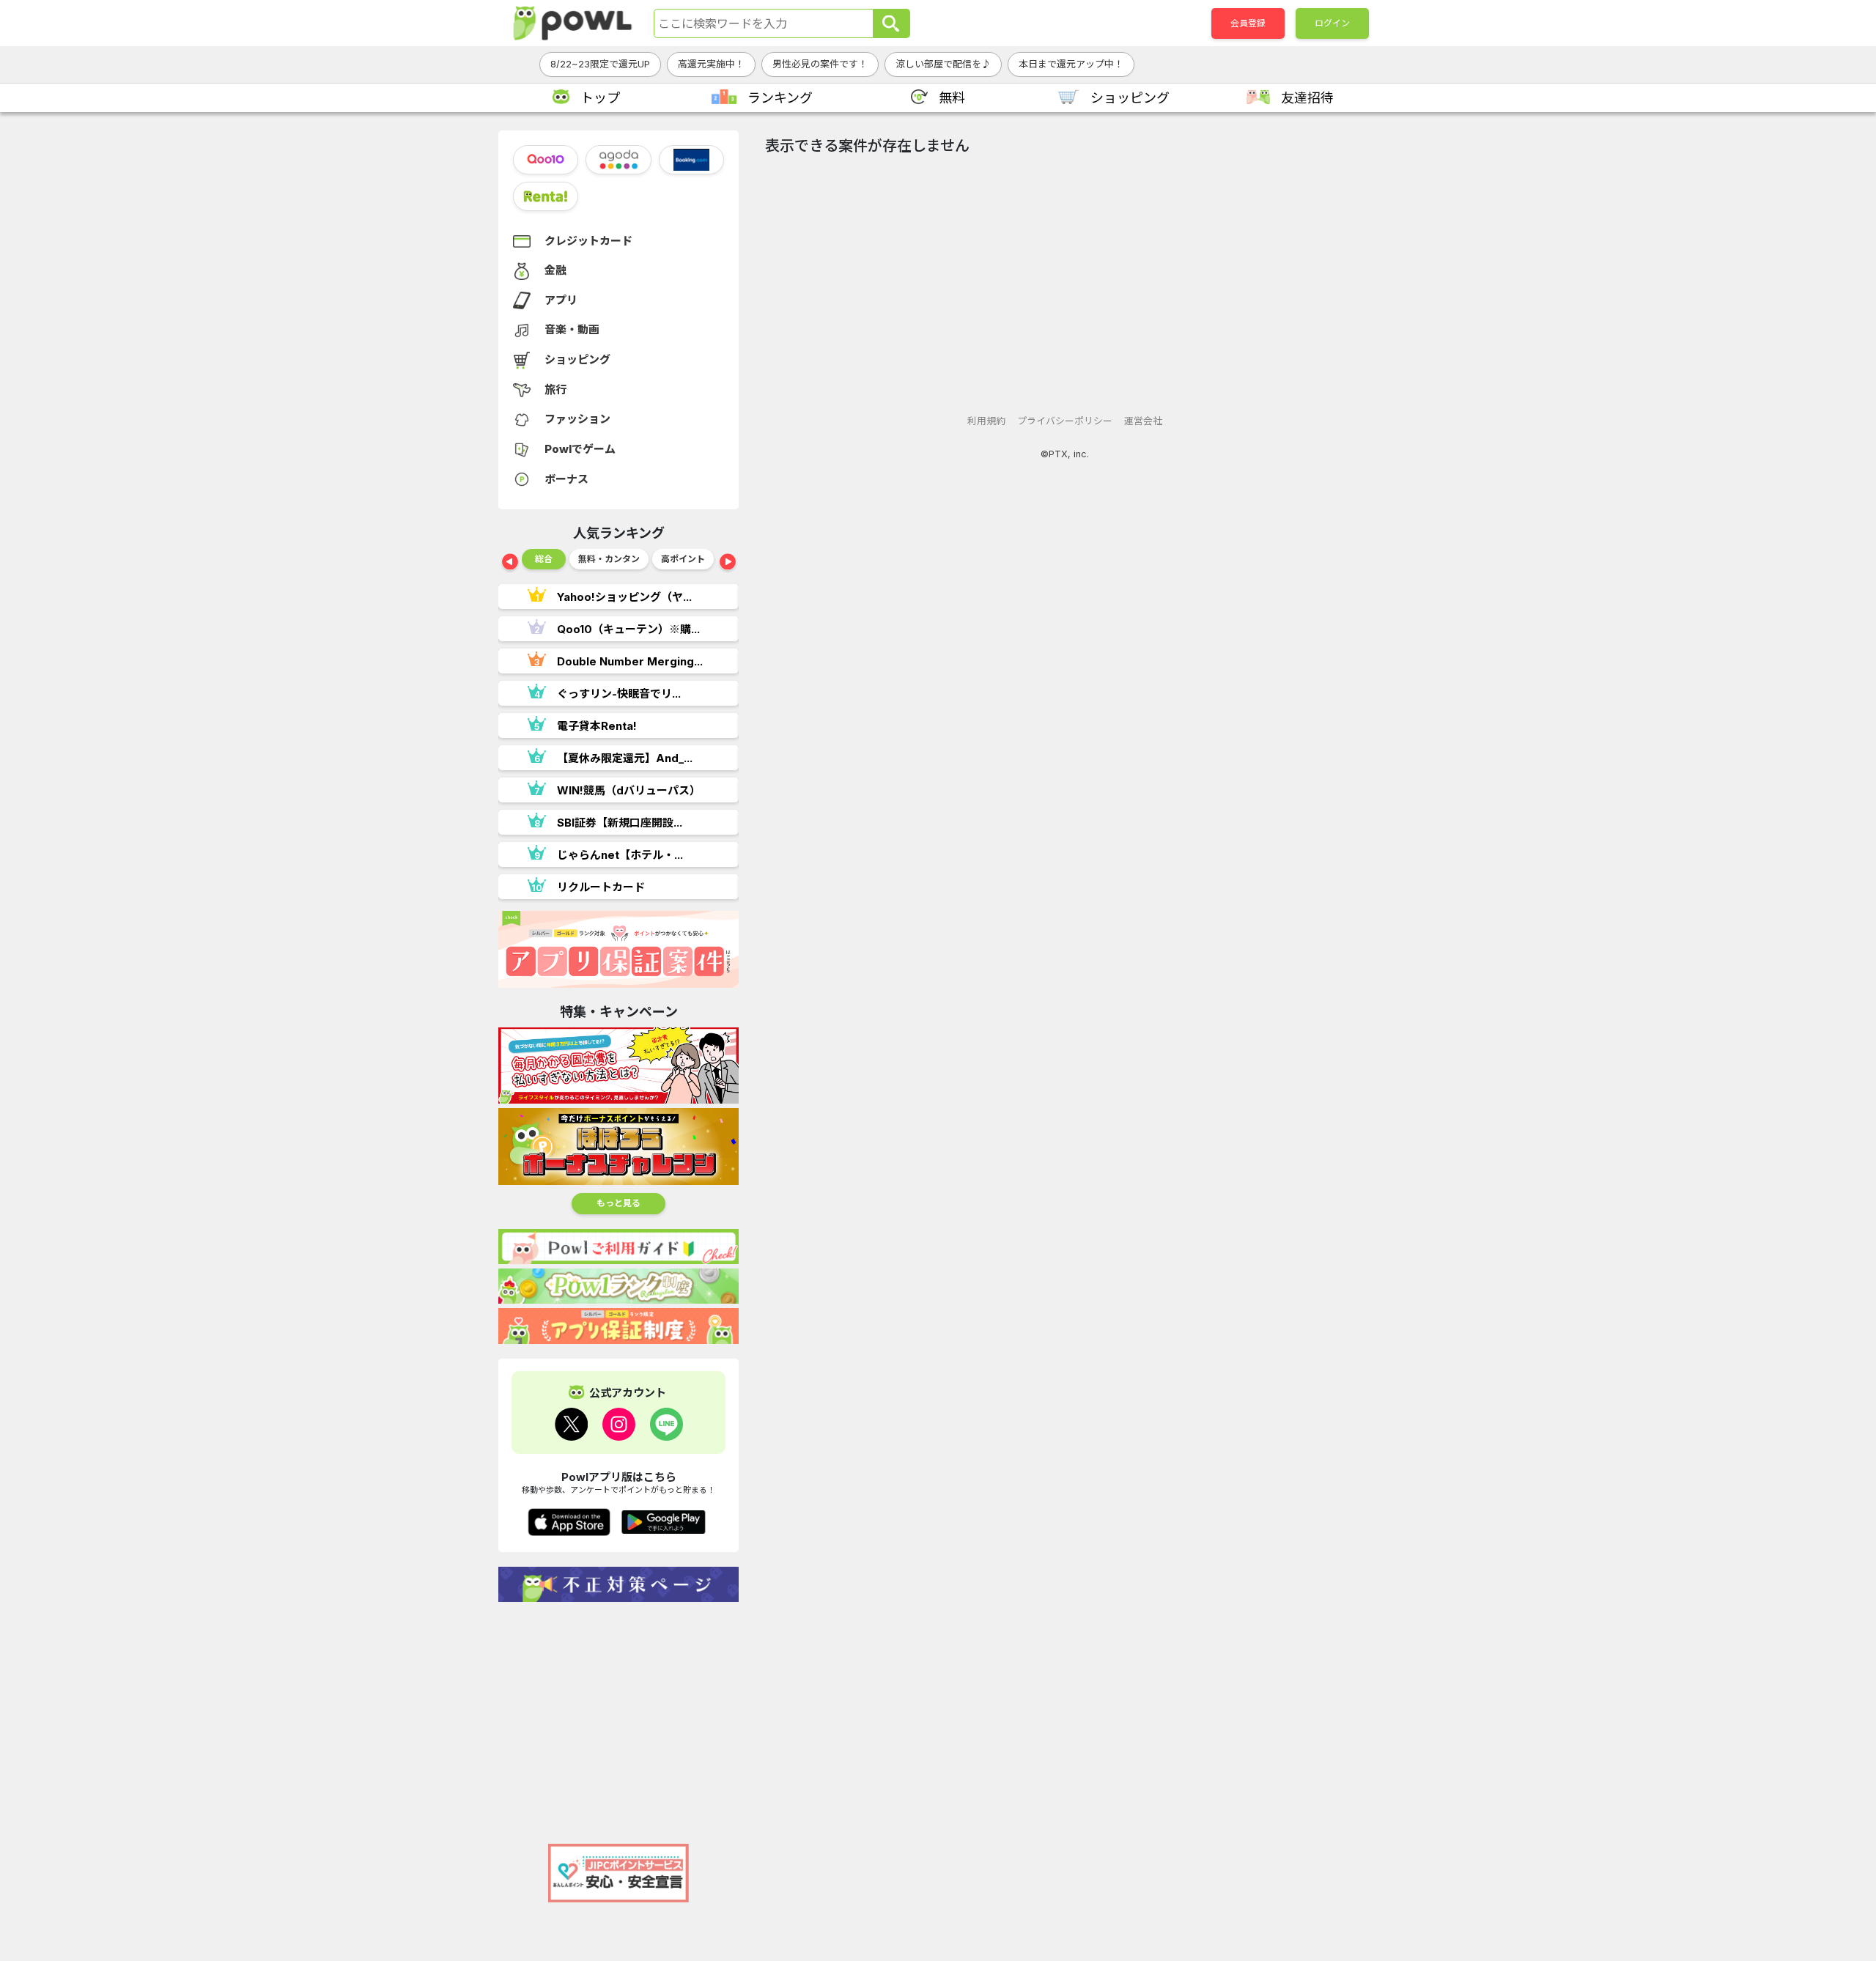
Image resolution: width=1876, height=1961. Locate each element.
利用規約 (986, 421)
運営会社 (1143, 421)
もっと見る (618, 1203)
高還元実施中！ (711, 64)
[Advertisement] (618, 1716)
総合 (544, 559)
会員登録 (1248, 23)
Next (728, 563)
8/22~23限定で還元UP (600, 64)
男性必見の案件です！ (820, 64)
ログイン (1332, 23)
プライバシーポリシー (1065, 421)
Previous (510, 563)
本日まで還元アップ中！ (1071, 64)
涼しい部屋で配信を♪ (943, 64)
